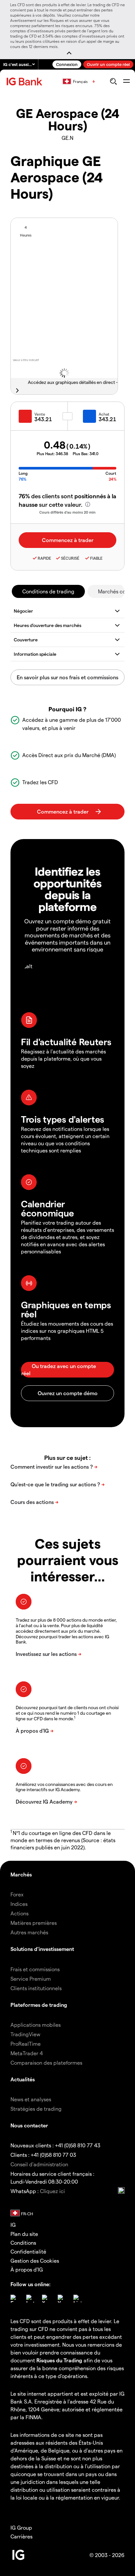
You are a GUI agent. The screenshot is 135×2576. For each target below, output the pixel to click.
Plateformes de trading (39, 2005)
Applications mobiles (36, 2025)
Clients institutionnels (36, 1988)
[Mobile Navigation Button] (126, 81)
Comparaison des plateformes (46, 2063)
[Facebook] (14, 2299)
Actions (19, 1913)
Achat (104, 414)
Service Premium (31, 1979)
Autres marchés (29, 1932)
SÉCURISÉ (70, 558)
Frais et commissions (35, 1969)
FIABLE (96, 558)
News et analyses (31, 2099)
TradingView (25, 2034)
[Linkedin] (77, 2299)
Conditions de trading (48, 591)
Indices (19, 1904)
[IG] (25, 82)
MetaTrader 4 (27, 2053)
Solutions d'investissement (42, 1949)
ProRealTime (26, 2044)
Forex (17, 1894)
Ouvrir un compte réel (108, 64)
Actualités (23, 2079)
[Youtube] (62, 2299)
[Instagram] (30, 2299)
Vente (40, 414)
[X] (46, 2299)
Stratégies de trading (36, 2109)
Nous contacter (29, 2125)
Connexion (67, 64)
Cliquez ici (52, 2191)
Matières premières (34, 1923)
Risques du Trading (59, 2360)
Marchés (21, 1874)
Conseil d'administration (39, 2164)
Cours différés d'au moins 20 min (67, 512)
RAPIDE (44, 558)
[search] (113, 81)
